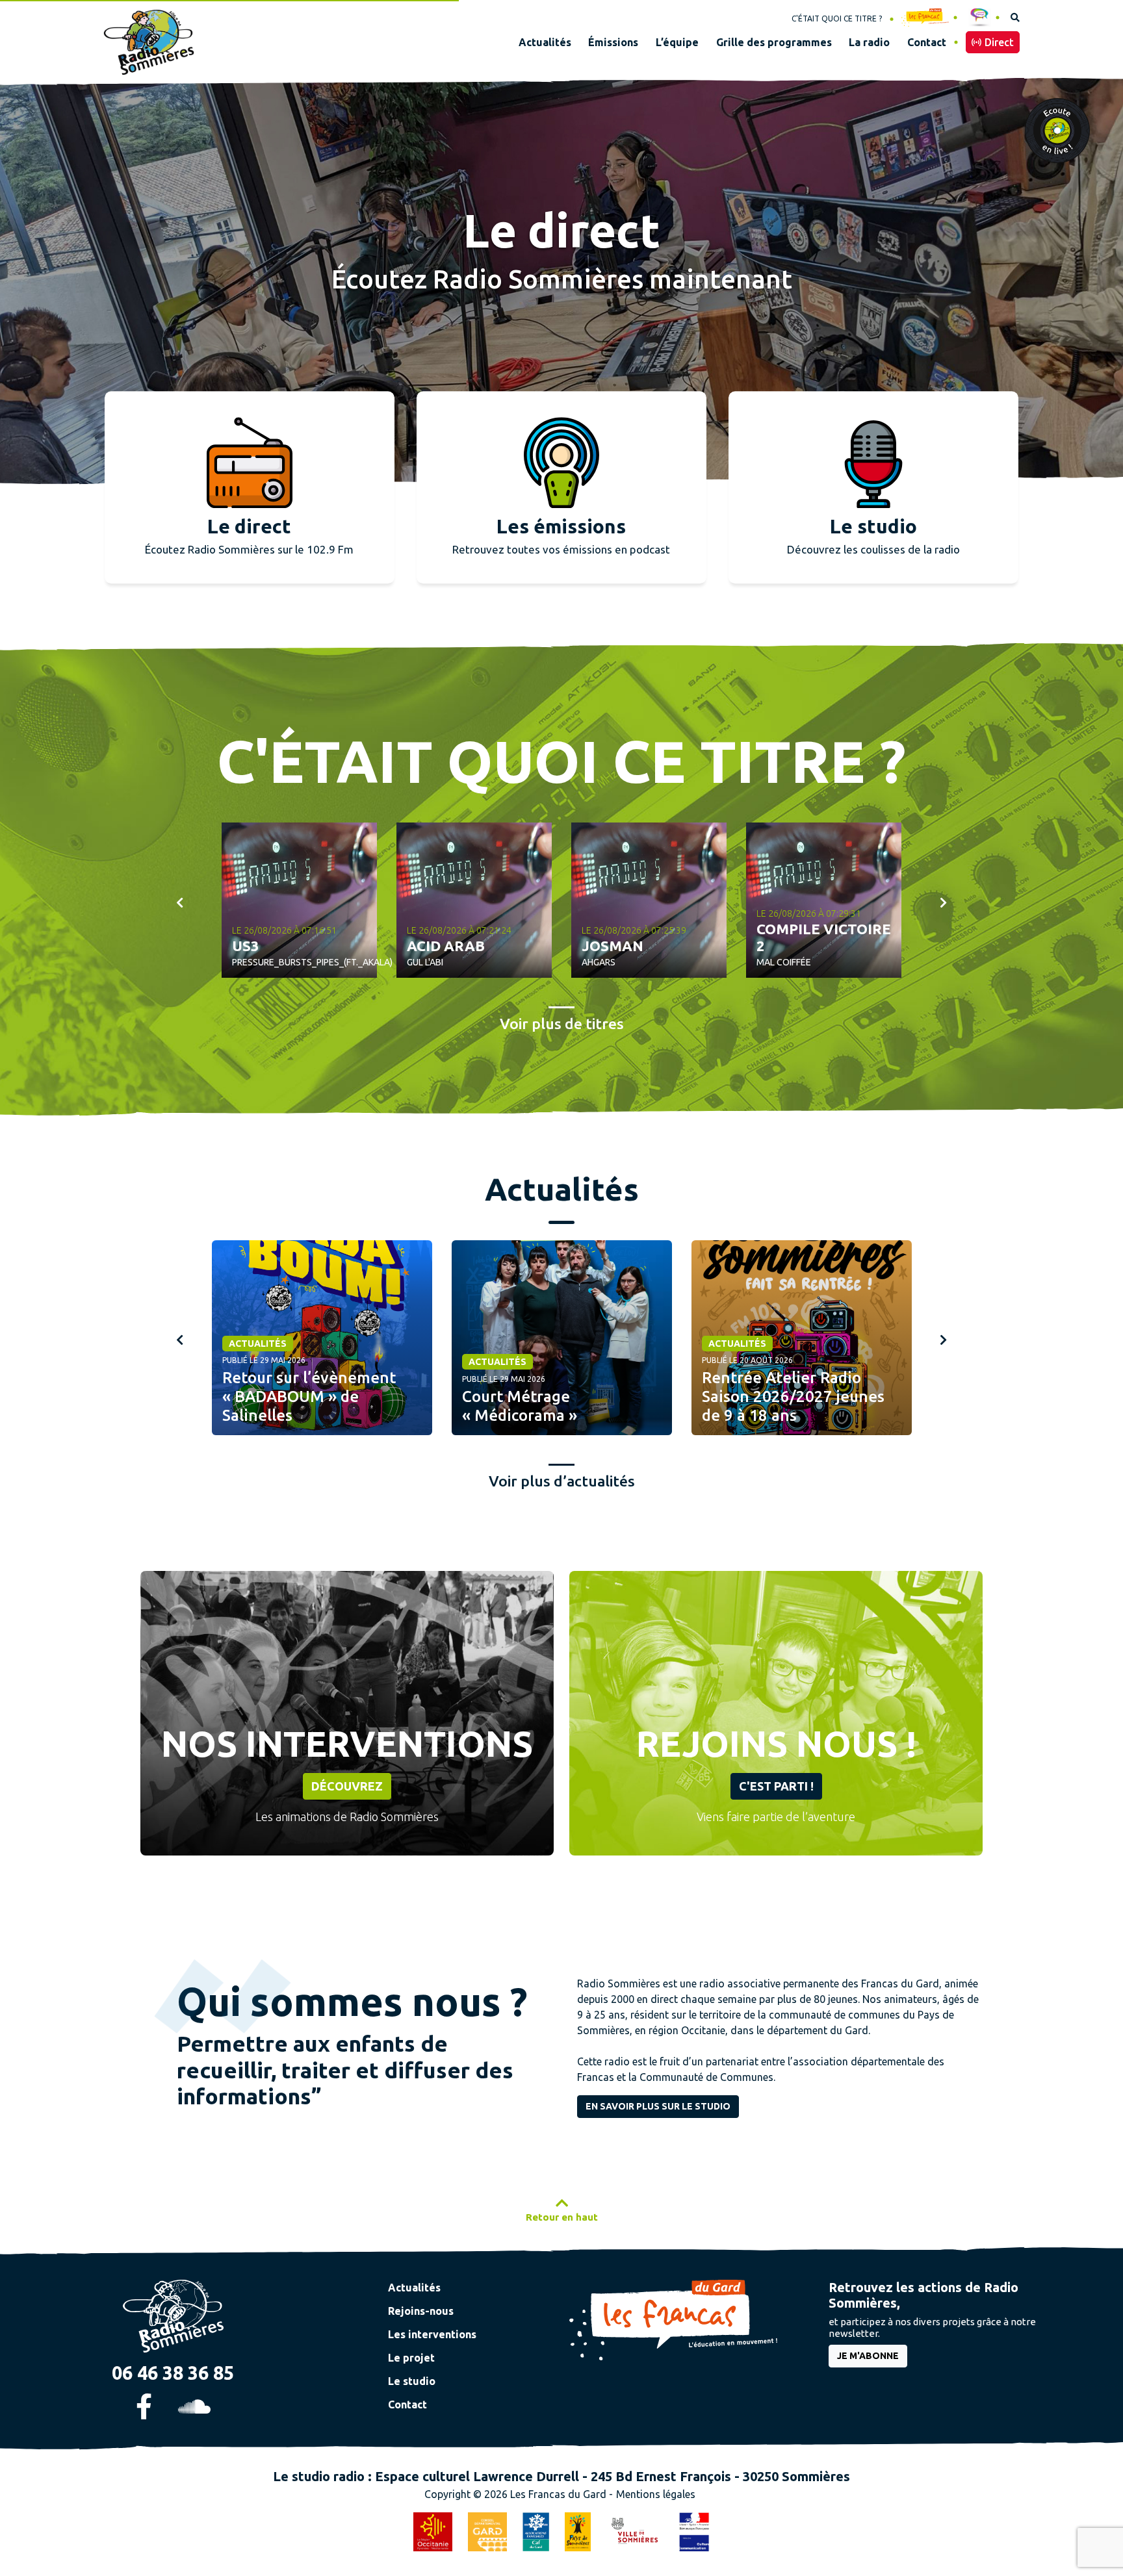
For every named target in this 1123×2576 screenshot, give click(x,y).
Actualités (545, 42)
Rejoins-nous (421, 2311)
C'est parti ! (776, 1786)
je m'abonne (868, 2356)
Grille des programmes (774, 42)
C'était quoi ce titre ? (837, 19)
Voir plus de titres (562, 1024)
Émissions (613, 42)
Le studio (412, 2381)
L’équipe (677, 42)
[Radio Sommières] (173, 2315)
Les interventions (432, 2334)
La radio (869, 42)
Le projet (411, 2358)
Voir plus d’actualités (562, 1481)
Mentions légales (656, 2494)
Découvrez (347, 1786)
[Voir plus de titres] (824, 900)
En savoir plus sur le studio (658, 2106)
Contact (927, 42)
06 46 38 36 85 (173, 2373)
